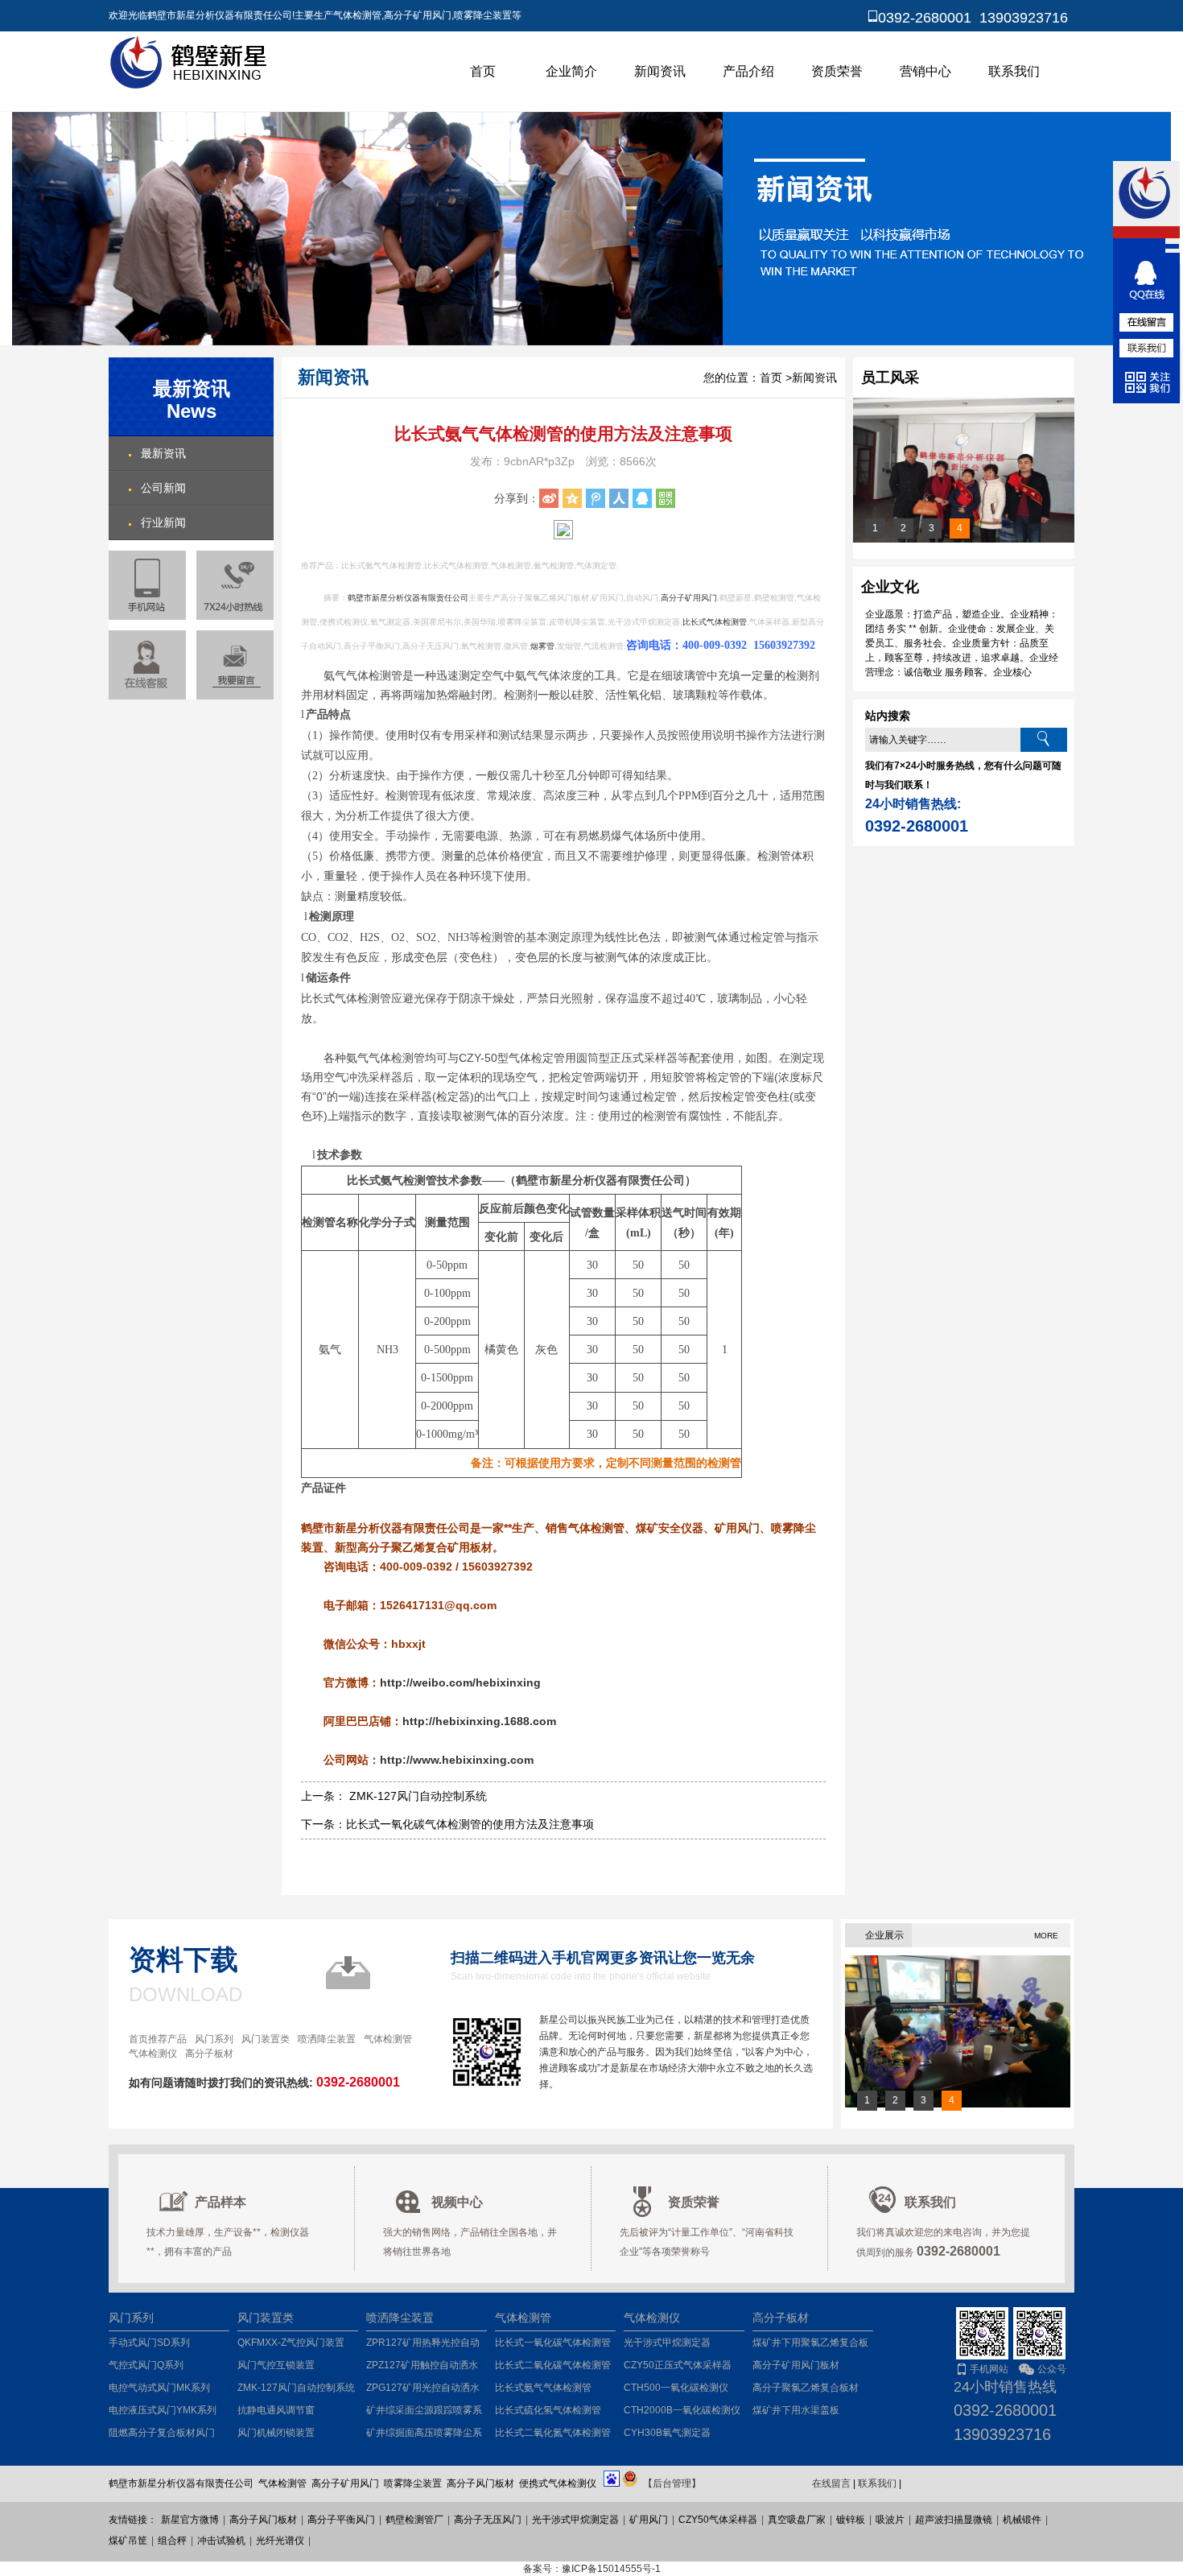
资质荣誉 (837, 71)
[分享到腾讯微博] (596, 498)
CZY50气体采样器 (718, 2520)
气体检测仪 (153, 2054)
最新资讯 (163, 453)
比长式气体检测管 (715, 622)
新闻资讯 (660, 71)
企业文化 (890, 587)
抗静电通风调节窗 (276, 2410)
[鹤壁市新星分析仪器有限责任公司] (191, 86)
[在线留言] (235, 665)
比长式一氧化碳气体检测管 (553, 2343)
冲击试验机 (221, 2541)
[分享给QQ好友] (642, 498)
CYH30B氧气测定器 (667, 2433)
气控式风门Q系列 (146, 2365)
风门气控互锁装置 (276, 2365)
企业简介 (571, 71)
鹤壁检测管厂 (414, 2520)
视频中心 (457, 2202)
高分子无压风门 (488, 2520)
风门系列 (214, 2039)
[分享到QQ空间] (572, 498)
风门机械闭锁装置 (276, 2433)
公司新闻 (163, 488)
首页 (483, 71)
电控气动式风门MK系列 (159, 2388)
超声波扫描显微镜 (954, 2520)
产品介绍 (748, 71)
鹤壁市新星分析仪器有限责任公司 (408, 598)
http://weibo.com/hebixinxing (460, 1682)
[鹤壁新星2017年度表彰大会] (964, 539)
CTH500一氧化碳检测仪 (676, 2388)
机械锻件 (1022, 2520)
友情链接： (133, 2520)
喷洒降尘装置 (327, 2039)
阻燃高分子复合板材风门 (162, 2433)
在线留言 (831, 2483)
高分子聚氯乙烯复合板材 (806, 2388)
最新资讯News (192, 400)
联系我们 (1014, 71)
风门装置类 (266, 2039)
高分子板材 (209, 2054)
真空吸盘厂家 (797, 2520)
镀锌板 (851, 2520)
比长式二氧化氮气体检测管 (553, 2433)
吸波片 (890, 2520)
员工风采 (890, 378)
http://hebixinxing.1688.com (479, 1721)
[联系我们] (1147, 348)
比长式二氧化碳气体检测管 (553, 2365)
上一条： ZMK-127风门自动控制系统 (394, 1796)
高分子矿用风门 (689, 598)
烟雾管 (542, 646)
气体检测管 (388, 2039)
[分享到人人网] (619, 498)
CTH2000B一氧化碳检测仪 (682, 2410)
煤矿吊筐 (128, 2541)
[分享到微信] (666, 498)
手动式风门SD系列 (149, 2343)
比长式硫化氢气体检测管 (548, 2410)
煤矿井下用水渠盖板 (796, 2410)
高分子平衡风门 (341, 2520)
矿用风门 (649, 2520)
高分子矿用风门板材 (796, 2365)
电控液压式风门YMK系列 (163, 2410)
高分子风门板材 (263, 2520)
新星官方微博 (190, 2520)
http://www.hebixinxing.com (457, 1760)
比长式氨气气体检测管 (543, 2388)
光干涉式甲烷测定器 (667, 2343)
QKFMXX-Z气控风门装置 (291, 2343)
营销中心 (925, 71)
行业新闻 (163, 522)
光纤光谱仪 (280, 2541)
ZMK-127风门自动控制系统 (296, 2388)
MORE (1046, 1936)
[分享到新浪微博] (549, 498)
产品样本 (221, 2202)
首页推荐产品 (158, 2039)
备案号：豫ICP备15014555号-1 (592, 2569)
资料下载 (183, 1959)
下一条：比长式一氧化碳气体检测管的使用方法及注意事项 (447, 1824)
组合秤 (172, 2541)
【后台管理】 (672, 2483)
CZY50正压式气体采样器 (678, 2365)
